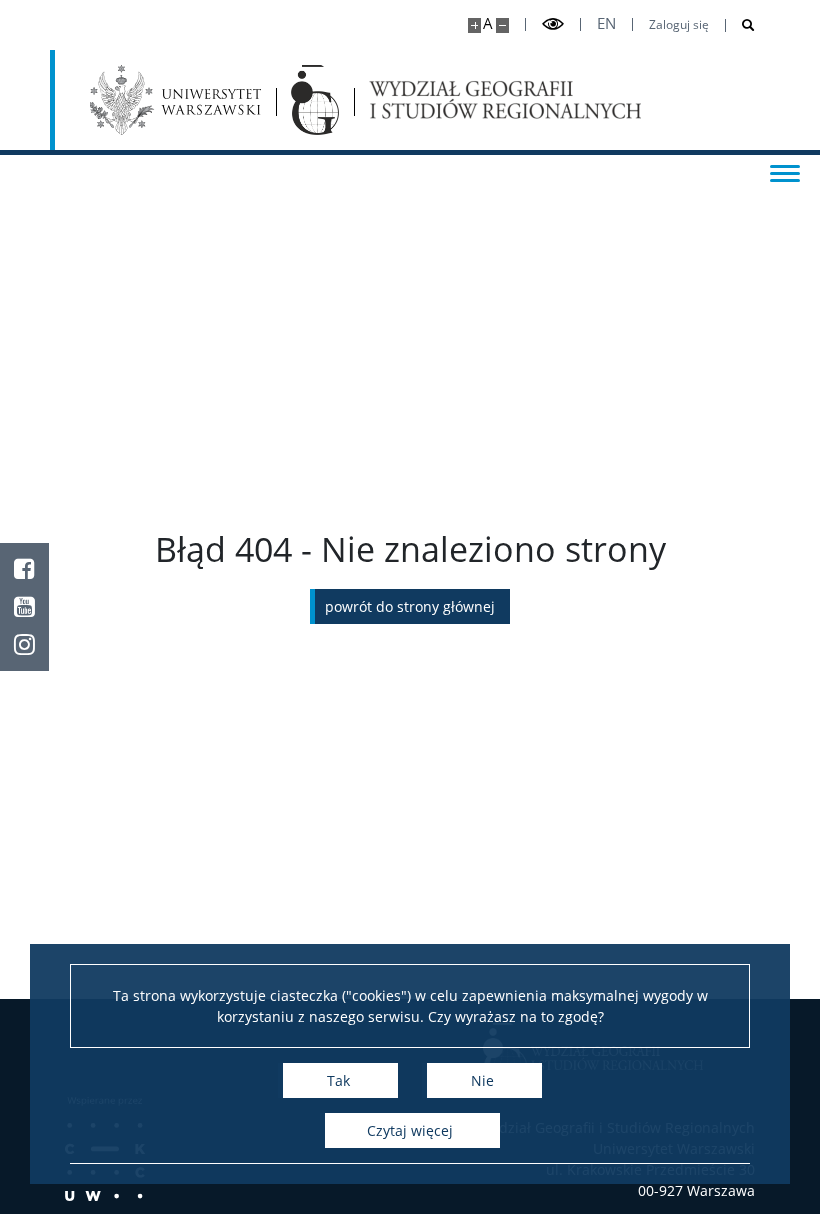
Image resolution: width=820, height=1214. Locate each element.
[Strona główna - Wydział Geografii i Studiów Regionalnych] (315, 100)
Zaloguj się (679, 25)
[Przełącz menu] (785, 172)
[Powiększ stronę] (474, 25)
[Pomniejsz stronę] (502, 25)
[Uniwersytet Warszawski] (175, 100)
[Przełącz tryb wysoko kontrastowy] (553, 24)
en (606, 23)
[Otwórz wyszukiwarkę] (740, 25)
